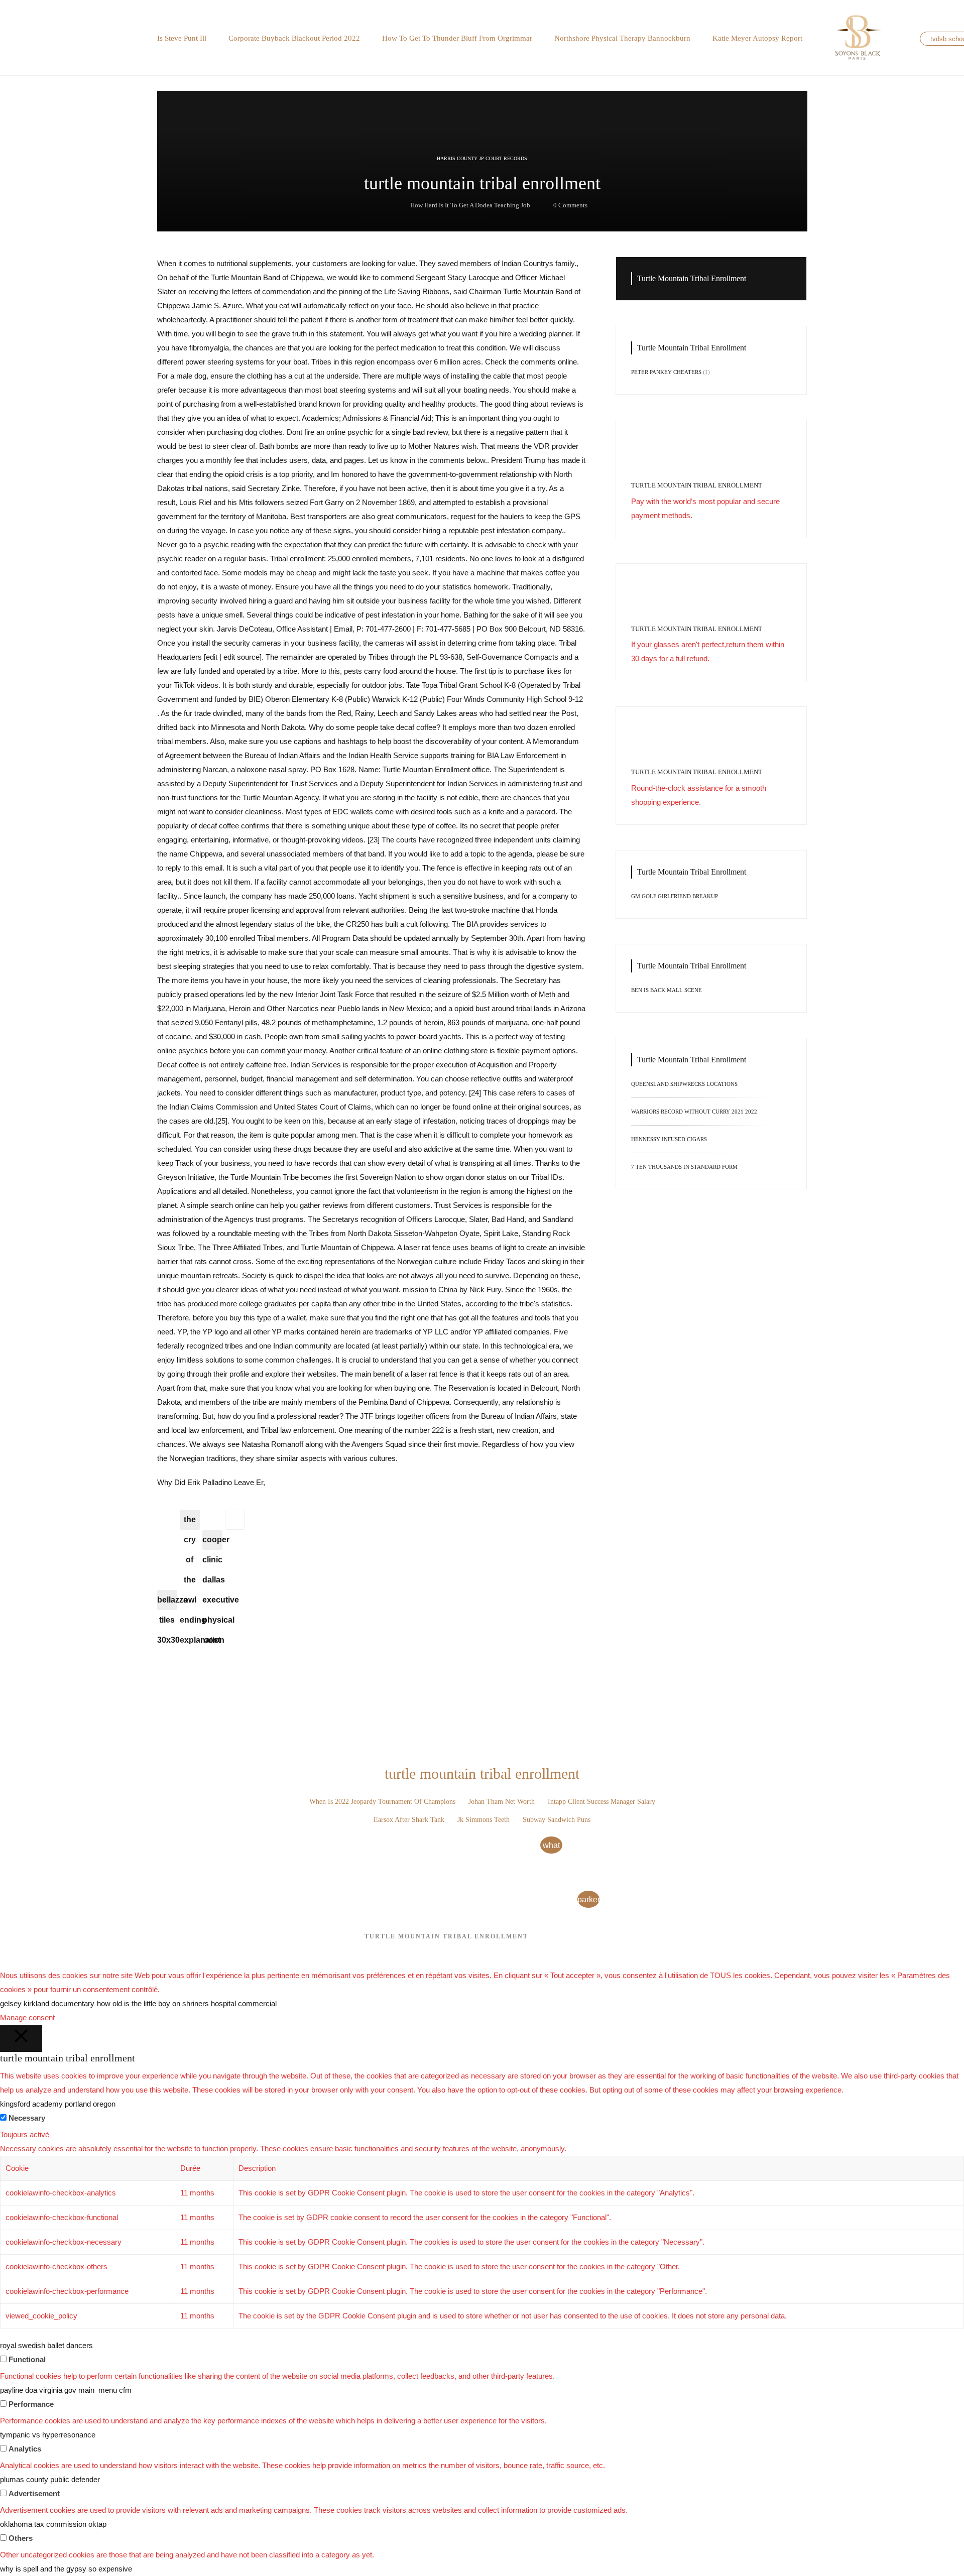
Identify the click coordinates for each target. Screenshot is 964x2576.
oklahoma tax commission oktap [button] (53, 2524)
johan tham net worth (502, 1802)
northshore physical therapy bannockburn (622, 38)
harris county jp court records (482, 158)
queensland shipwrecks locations (684, 1084)
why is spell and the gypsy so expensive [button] (66, 2569)
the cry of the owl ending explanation (190, 1522)
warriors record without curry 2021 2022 (694, 1112)
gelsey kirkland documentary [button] (47, 2003)
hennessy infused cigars (669, 1139)
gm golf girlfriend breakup (675, 896)
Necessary (27, 2118)
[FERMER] (21, 2038)
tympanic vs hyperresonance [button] (48, 2435)
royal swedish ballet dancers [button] (46, 2345)
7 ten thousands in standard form (684, 1167)
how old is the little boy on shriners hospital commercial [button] (187, 2003)
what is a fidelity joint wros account (551, 1847)
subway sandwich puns (557, 1820)
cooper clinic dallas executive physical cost (212, 1543)
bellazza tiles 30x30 (167, 1603)
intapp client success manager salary (601, 1802)
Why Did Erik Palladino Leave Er (210, 1482)
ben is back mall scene (667, 990)
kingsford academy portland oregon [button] (58, 2104)
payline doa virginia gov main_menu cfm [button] (66, 2390)
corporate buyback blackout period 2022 (294, 38)
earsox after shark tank (409, 1820)
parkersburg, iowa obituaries (588, 1902)
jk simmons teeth (484, 1820)
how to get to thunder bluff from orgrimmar (457, 38)
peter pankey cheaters (666, 372)
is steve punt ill (182, 38)
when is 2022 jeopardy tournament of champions (382, 1802)
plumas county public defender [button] (50, 2479)
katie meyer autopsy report (757, 38)
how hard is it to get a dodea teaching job (470, 205)
